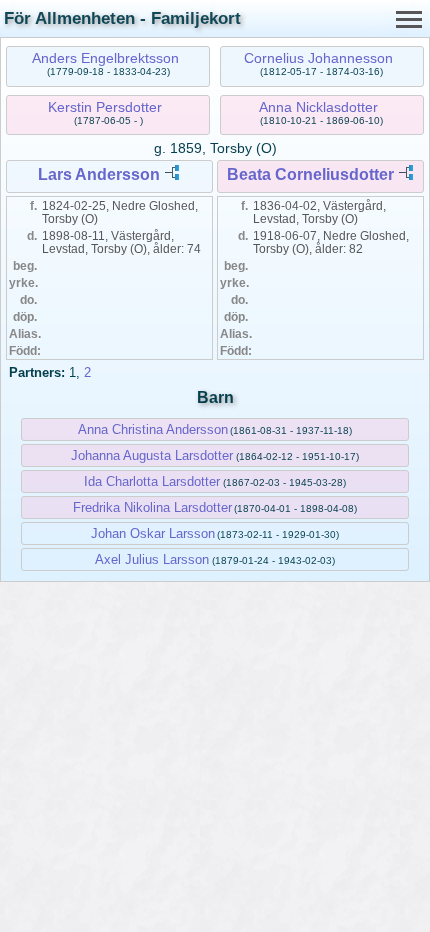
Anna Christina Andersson (153, 429)
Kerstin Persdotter (105, 107)
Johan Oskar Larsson (153, 533)
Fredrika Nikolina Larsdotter (152, 507)
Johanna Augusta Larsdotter (152, 455)
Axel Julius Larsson (152, 559)
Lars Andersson (99, 174)
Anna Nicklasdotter (318, 107)
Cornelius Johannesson (318, 58)
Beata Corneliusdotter (310, 174)
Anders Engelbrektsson (105, 58)
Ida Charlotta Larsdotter (152, 481)
